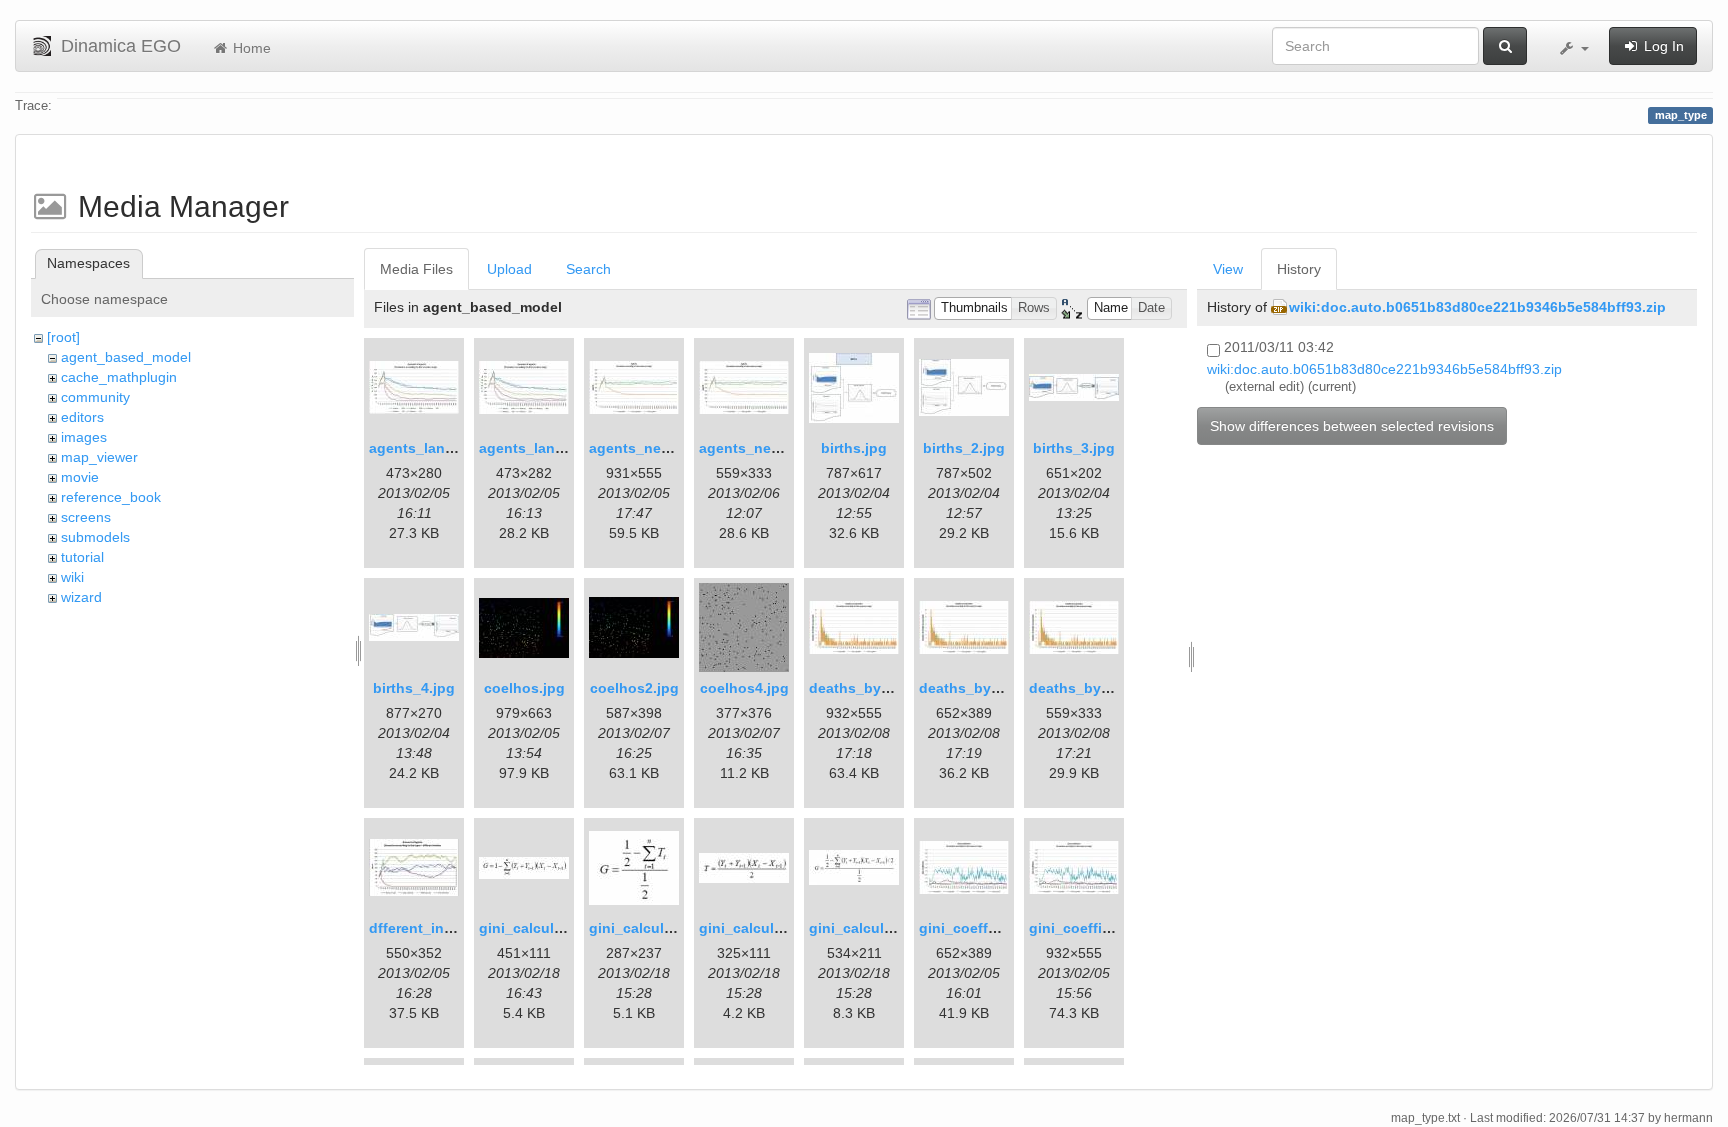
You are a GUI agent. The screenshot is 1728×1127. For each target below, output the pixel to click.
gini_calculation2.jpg (771, 928)
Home (250, 48)
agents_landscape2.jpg (559, 448)
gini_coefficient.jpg (1095, 928)
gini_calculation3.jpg (881, 928)
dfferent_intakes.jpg (438, 928)
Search (588, 269)
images (84, 437)
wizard (81, 597)
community (95, 397)
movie (80, 477)
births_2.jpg (964, 448)
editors (82, 417)
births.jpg (854, 448)
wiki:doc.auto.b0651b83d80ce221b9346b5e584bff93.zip (1477, 307)
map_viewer (99, 457)
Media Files (416, 269)
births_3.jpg (1074, 448)
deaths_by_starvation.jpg (896, 688)
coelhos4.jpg (744, 688)
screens (86, 517)
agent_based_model (126, 357)
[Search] (1505, 46)
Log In (1662, 46)
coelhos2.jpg (634, 688)
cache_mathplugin (119, 377)
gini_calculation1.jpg (661, 928)
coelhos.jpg (524, 688)
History (1299, 269)
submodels (95, 537)
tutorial (82, 557)
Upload (509, 269)
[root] (63, 337)
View (1228, 269)
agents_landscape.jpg (445, 448)
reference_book (111, 497)
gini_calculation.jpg (547, 928)
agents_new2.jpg (757, 448)
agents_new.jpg (643, 448)
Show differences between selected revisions (1352, 426)
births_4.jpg (414, 688)
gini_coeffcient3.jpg (987, 928)
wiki (72, 577)
